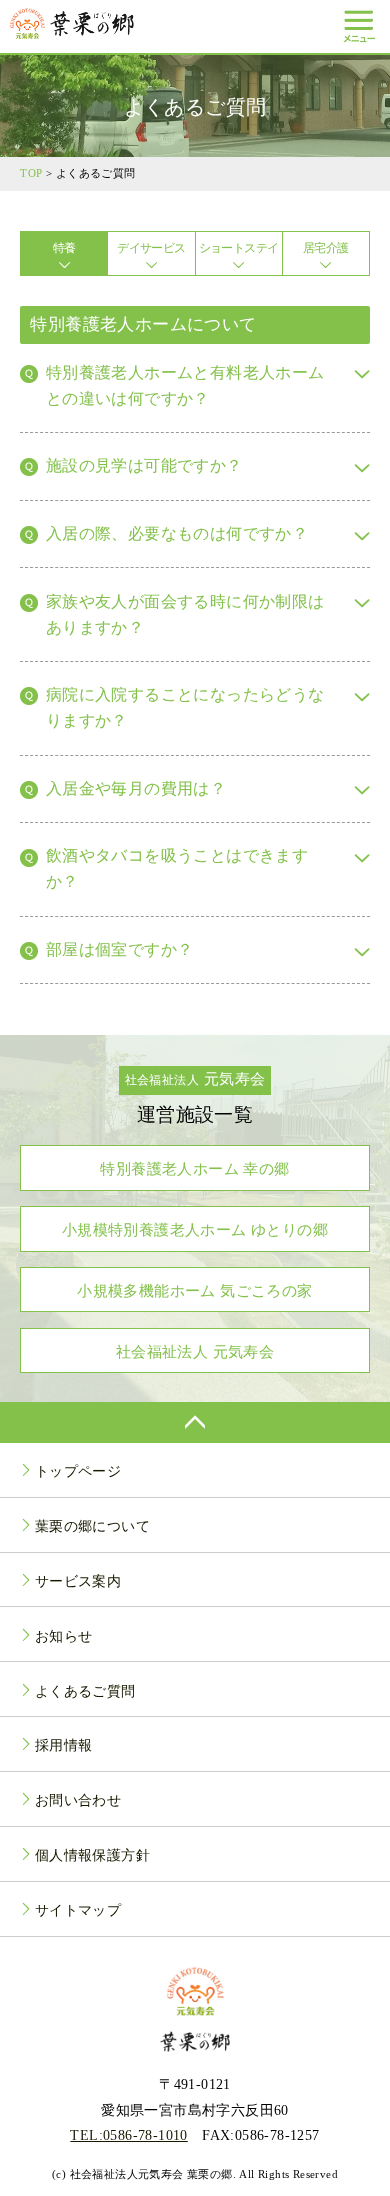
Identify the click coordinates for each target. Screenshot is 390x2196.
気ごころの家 (194, 1290)
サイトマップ (78, 1910)
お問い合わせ (78, 1800)
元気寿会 (195, 1351)
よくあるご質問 (85, 1691)
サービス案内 (78, 1581)
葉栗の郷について (92, 1526)
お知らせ (64, 1636)
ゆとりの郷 (195, 1229)
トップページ (78, 1471)
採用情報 (64, 1745)
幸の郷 (194, 1168)
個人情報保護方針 (92, 1855)
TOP (31, 173)
